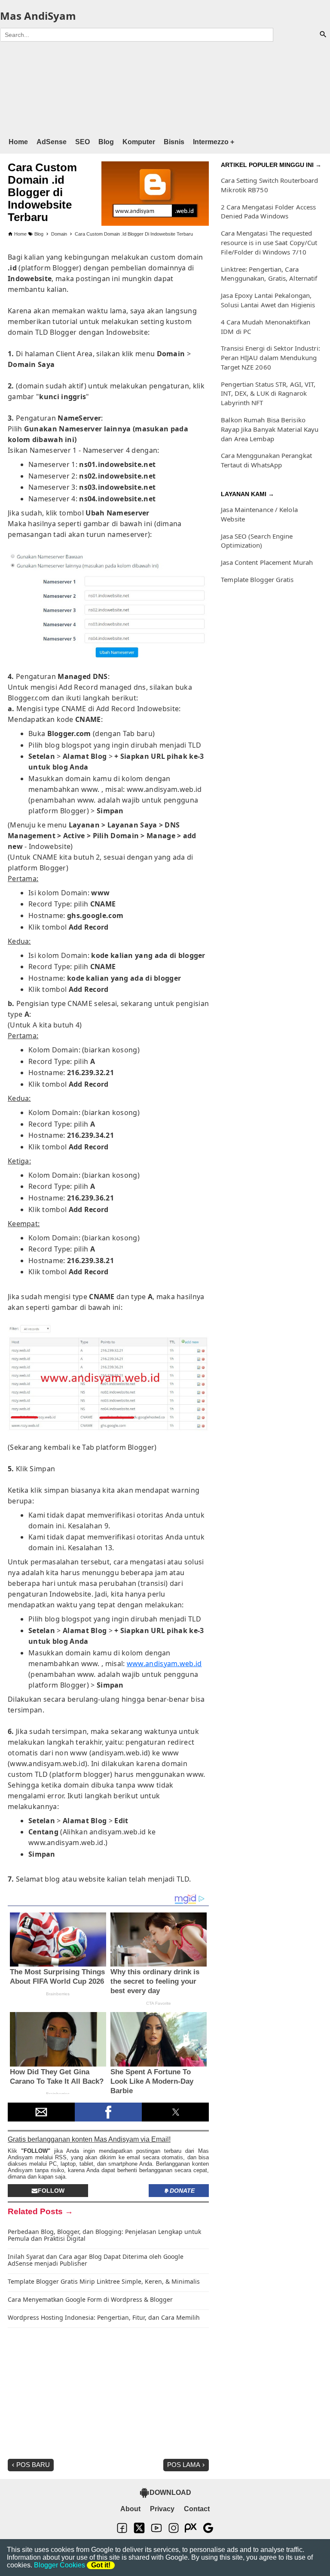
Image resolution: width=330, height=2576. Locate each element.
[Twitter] (139, 2532)
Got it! (101, 2565)
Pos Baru (33, 2465)
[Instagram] (174, 2532)
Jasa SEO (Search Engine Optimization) (257, 541)
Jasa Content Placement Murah (267, 562)
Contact (197, 2509)
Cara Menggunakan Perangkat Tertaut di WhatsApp (266, 460)
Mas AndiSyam (38, 16)
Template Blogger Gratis (257, 579)
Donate (182, 2191)
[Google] (208, 2532)
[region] (165, 88)
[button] (41, 2112)
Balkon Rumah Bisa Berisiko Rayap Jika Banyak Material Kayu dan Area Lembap (270, 429)
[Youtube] (156, 2532)
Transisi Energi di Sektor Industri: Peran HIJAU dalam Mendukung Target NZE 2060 (270, 358)
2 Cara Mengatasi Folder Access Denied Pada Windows (268, 212)
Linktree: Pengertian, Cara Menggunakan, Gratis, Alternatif (269, 274)
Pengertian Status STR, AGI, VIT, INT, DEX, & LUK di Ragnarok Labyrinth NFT (268, 394)
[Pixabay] (191, 2532)
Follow (51, 2191)
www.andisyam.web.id (164, 1664)
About (130, 2509)
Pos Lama (184, 2465)
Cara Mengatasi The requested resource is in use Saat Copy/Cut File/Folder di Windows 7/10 (269, 242)
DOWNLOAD (170, 2493)
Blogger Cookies (60, 2565)
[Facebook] (122, 2532)
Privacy (162, 2509)
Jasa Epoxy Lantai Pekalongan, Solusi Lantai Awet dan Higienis (268, 300)
